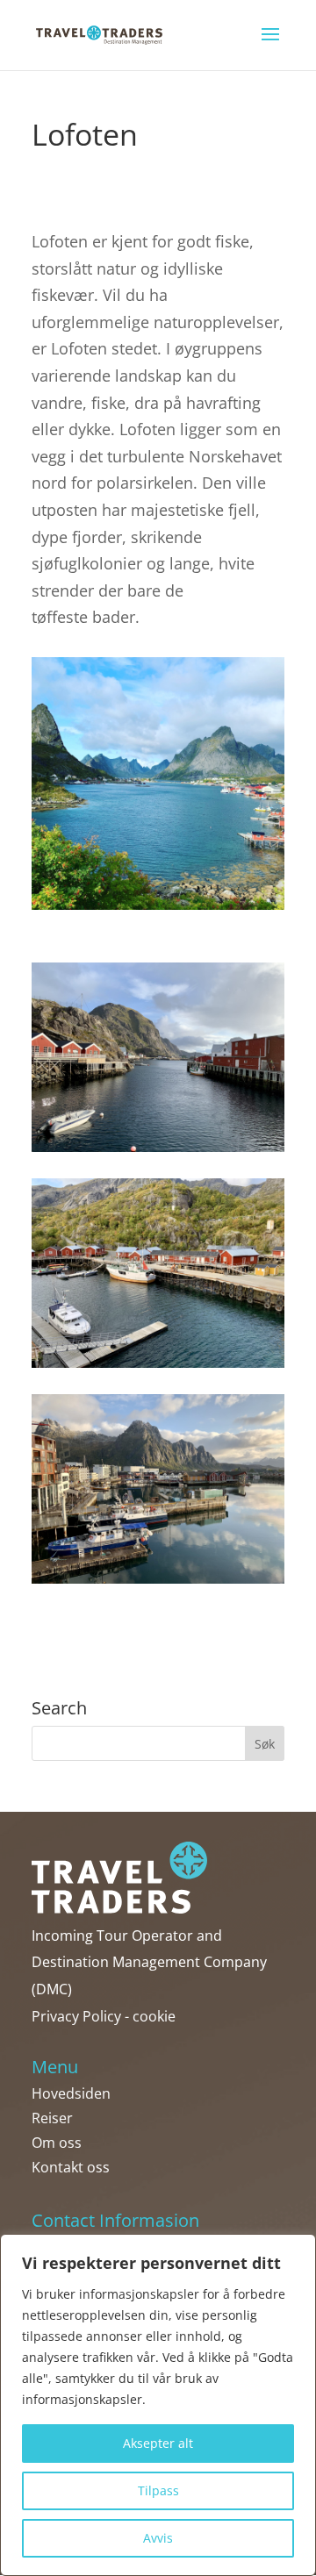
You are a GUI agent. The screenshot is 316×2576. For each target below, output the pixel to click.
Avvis (158, 2538)
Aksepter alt (158, 2443)
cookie (154, 2016)
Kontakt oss (71, 2167)
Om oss (57, 2143)
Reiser (52, 2118)
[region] (158, 2405)
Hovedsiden (71, 2093)
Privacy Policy (76, 2016)
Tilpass (158, 2490)
